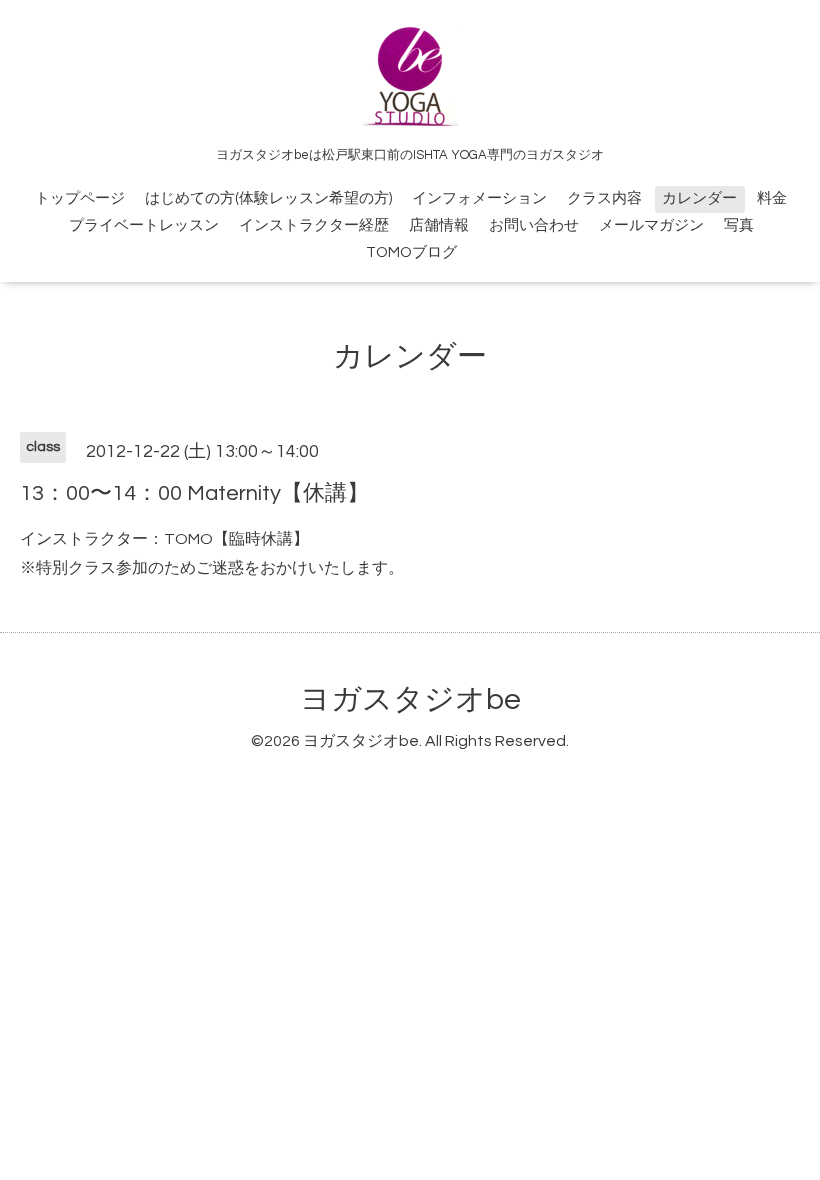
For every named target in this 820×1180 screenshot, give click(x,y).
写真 (739, 225)
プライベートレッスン (144, 225)
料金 (772, 198)
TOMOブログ (411, 252)
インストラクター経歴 (314, 225)
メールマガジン (651, 225)
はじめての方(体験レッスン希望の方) (268, 198)
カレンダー (699, 198)
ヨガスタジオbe (410, 699)
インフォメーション (479, 198)
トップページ (80, 198)
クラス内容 (604, 198)
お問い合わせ (534, 225)
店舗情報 (439, 225)
